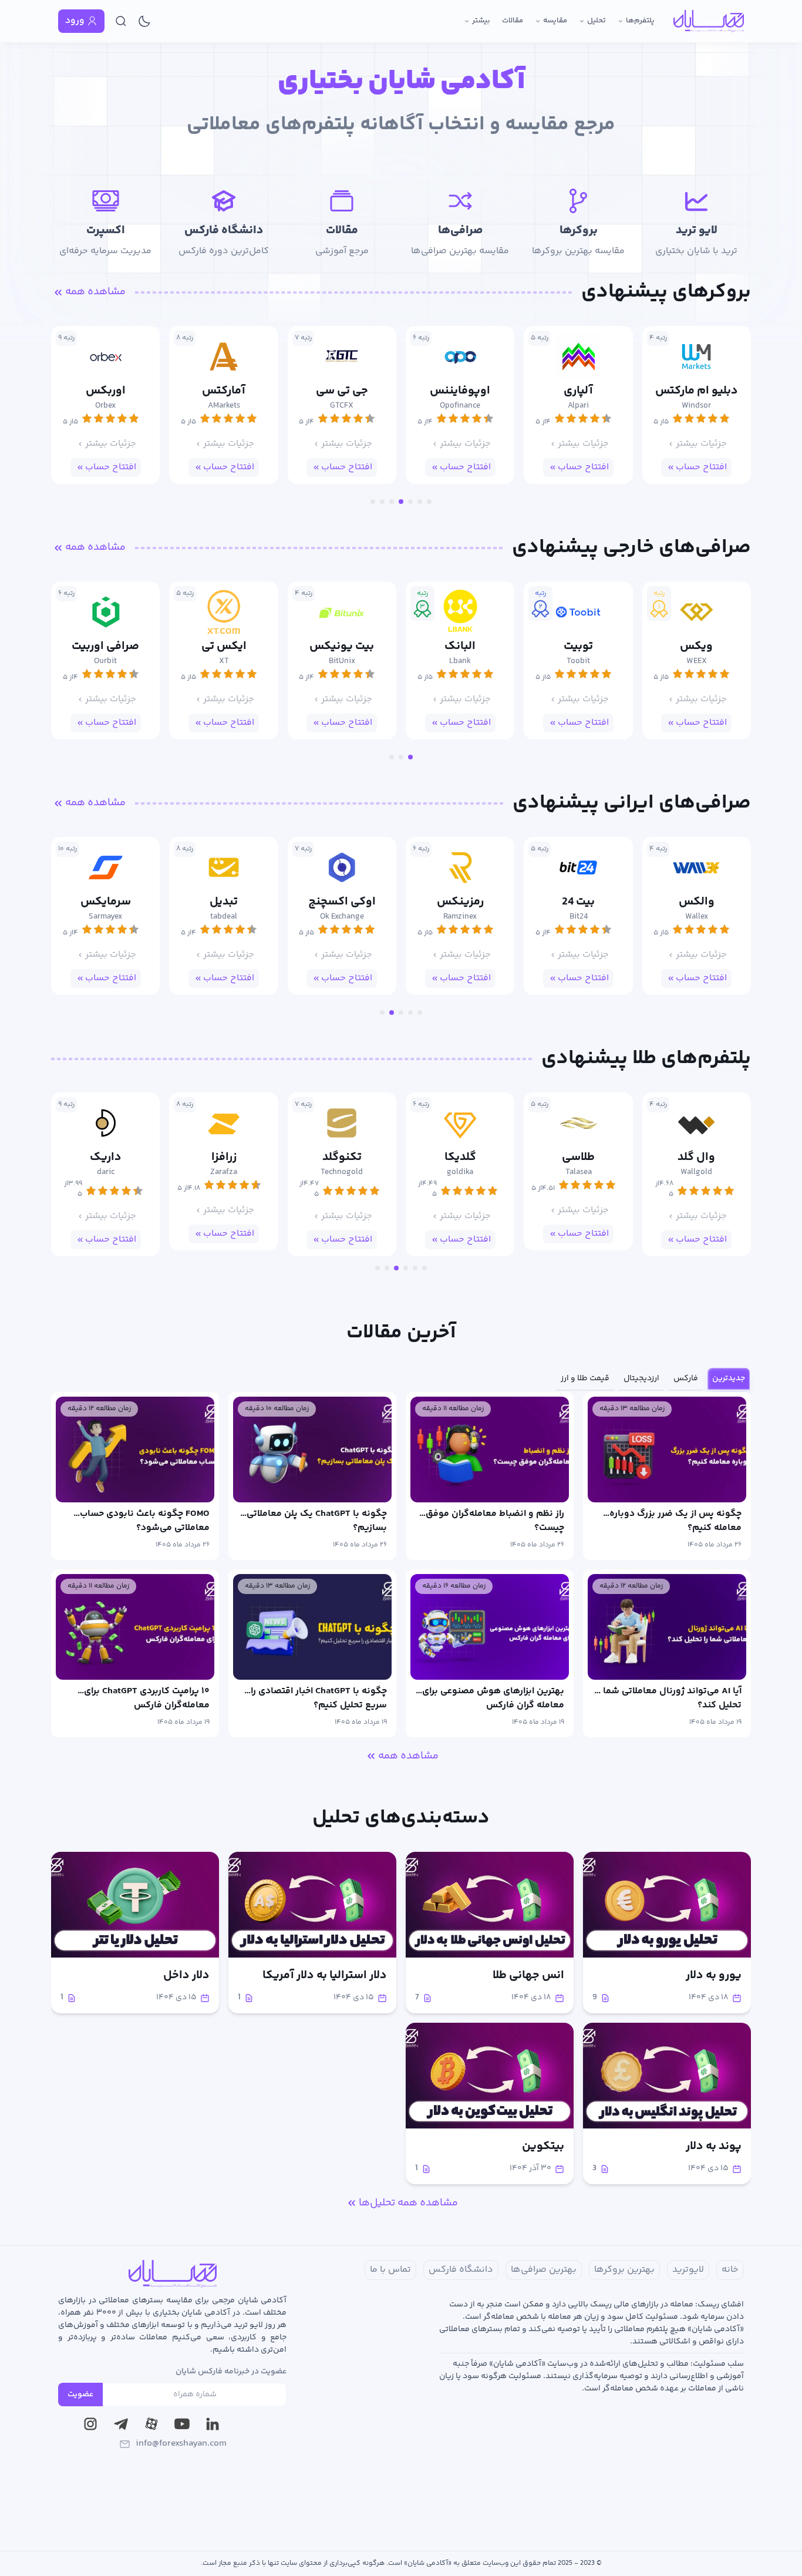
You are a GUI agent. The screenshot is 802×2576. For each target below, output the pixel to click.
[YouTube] (182, 2424)
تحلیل (597, 21)
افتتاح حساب (701, 467)
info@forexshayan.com (181, 2444)
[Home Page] (709, 21)
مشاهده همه (95, 292)
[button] (429, 502)
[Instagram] (90, 2424)
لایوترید (688, 2270)
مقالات (513, 21)
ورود (75, 21)
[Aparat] (151, 2424)
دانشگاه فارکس (461, 2270)
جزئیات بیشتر (701, 444)
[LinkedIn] (213, 2424)
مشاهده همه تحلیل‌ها (408, 2203)
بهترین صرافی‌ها (544, 2270)
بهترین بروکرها (624, 2270)
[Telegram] (121, 2424)
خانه (730, 2270)
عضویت (80, 2395)
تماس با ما (390, 2270)
